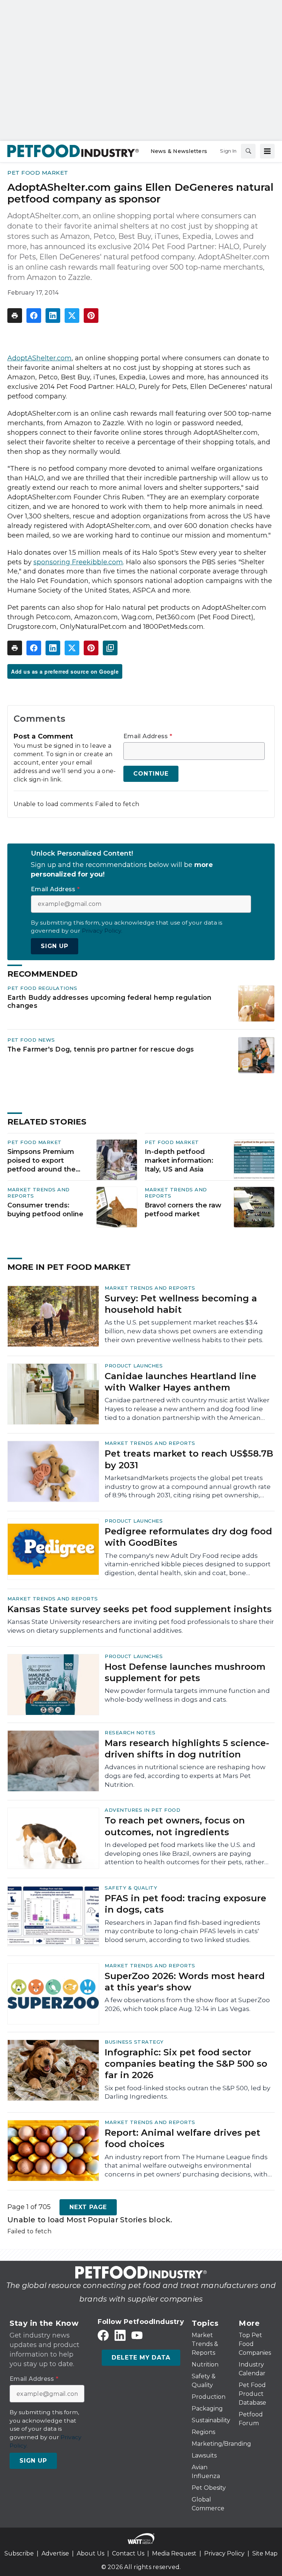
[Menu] (267, 151)
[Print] (15, 316)
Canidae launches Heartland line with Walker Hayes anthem (180, 1382)
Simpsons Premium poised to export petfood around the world (41, 1161)
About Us (91, 2553)
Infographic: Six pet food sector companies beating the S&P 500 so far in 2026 (186, 2064)
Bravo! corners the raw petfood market (183, 1210)
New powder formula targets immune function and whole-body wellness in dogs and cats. (187, 1695)
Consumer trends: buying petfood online (45, 1210)
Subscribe (19, 2553)
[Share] (34, 316)
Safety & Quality (131, 1888)
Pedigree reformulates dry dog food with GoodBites (188, 1537)
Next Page (88, 2207)
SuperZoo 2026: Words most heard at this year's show (185, 1982)
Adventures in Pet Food (142, 1810)
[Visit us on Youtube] (137, 2335)
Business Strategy (134, 2042)
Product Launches (134, 1366)
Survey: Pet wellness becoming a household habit (181, 1304)
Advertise (55, 2553)
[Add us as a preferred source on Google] (110, 648)
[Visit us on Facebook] (103, 2335)
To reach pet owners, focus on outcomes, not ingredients (175, 1826)
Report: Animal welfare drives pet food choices (182, 2138)
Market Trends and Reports (150, 1288)
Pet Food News (31, 1040)
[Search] (248, 151)
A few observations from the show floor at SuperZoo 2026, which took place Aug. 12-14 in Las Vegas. (187, 2004)
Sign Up (55, 946)
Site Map (265, 2553)
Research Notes (130, 1732)
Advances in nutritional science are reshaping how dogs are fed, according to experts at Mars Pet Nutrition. (185, 1776)
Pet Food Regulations (42, 988)
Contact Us (128, 2553)
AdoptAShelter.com (39, 358)
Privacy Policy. (102, 931)
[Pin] (91, 316)
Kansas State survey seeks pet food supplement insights (140, 1609)
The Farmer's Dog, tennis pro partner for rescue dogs (101, 1049)
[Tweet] (72, 316)
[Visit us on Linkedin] (120, 2335)
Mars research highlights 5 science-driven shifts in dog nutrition (187, 1749)
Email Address (148, 736)
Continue (151, 774)
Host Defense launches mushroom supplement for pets (185, 1672)
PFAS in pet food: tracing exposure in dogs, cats (185, 1904)
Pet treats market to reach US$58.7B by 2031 (189, 1459)
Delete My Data (141, 2358)
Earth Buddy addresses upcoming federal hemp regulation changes (110, 1001)
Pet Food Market (38, 173)
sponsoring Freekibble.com (78, 562)
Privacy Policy (224, 2553)
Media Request (174, 2553)
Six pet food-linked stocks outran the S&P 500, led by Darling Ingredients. (187, 2092)
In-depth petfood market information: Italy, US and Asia (179, 1161)
